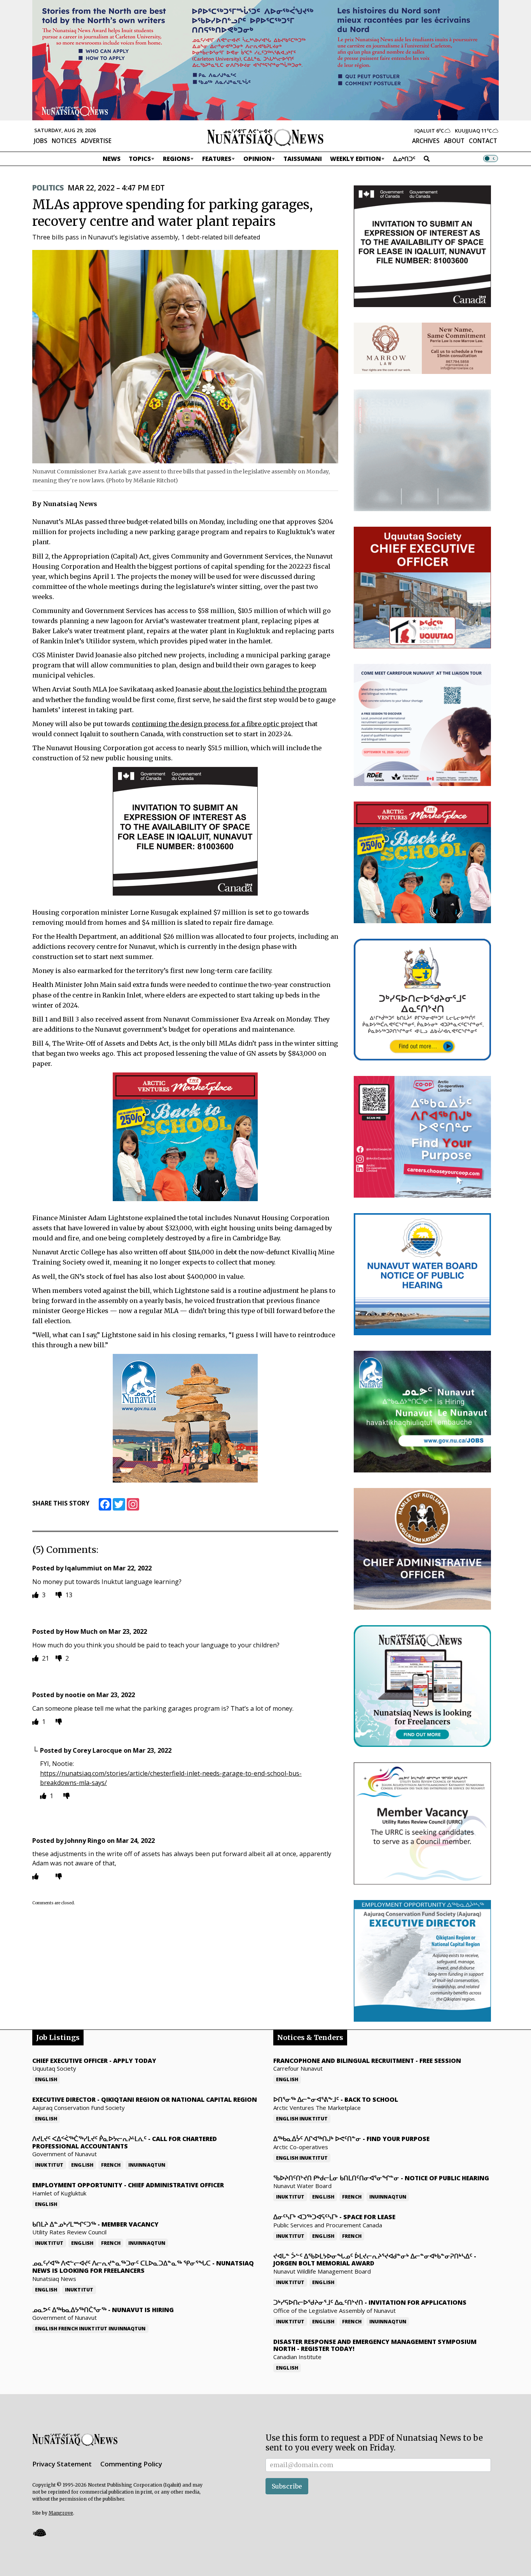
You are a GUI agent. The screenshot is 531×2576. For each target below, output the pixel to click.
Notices (64, 141)
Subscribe (287, 2486)
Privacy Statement (62, 2464)
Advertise (96, 141)
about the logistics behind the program (265, 689)
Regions (176, 159)
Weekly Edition (355, 159)
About (454, 141)
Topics (140, 159)
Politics (48, 188)
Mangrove (61, 2513)
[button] (39, 2533)
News (112, 159)
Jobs (41, 141)
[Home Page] (265, 137)
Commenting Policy (131, 2464)
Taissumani (303, 159)
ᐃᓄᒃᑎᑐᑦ (404, 159)
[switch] (491, 159)
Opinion (257, 159)
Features (217, 159)
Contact (483, 141)
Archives (426, 141)
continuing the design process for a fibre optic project (218, 724)
